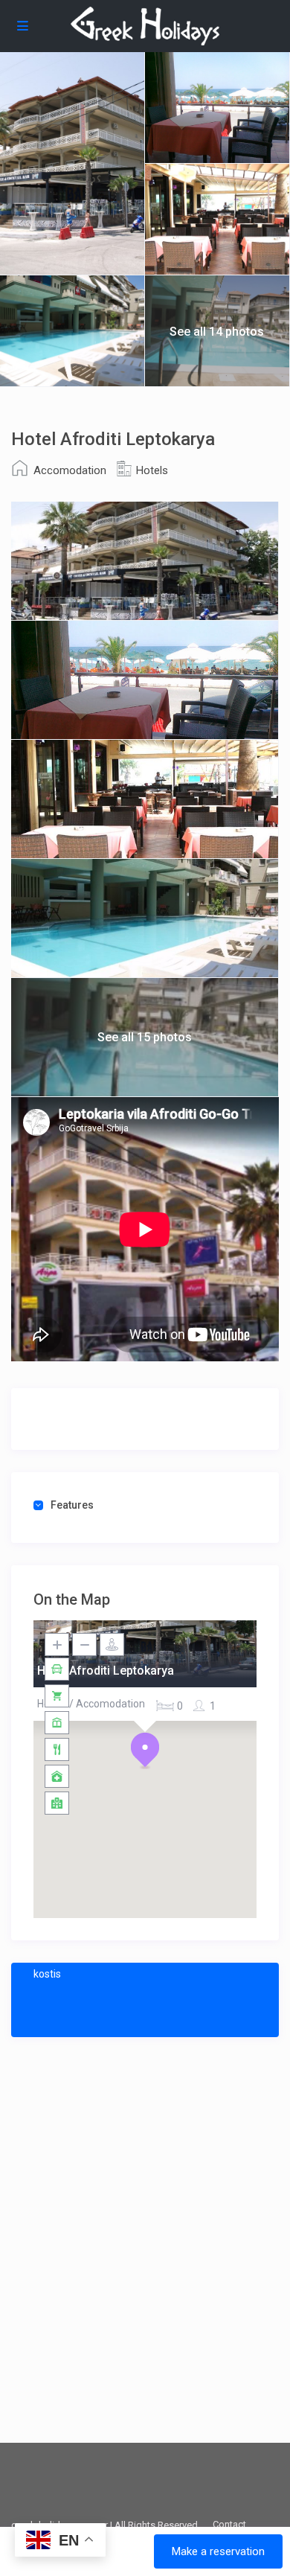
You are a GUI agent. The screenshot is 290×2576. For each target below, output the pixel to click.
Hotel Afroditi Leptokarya (106, 1671)
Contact (229, 2524)
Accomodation (70, 470)
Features (72, 1505)
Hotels (152, 470)
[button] (145, 1751)
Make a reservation (218, 2551)
